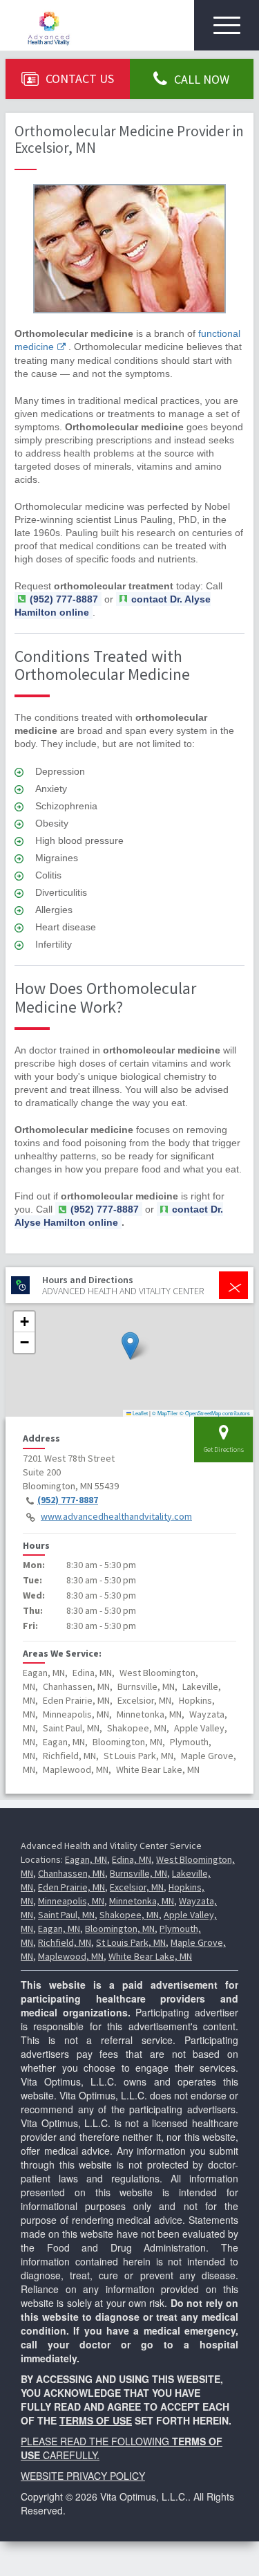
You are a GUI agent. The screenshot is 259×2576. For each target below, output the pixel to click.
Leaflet (140, 1413)
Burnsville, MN (138, 1873)
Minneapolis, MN (71, 1901)
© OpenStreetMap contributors (215, 1413)
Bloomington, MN (120, 1929)
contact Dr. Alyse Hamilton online (119, 1216)
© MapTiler (165, 1413)
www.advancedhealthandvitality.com (116, 1516)
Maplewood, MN (71, 1956)
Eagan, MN (86, 1859)
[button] (130, 1346)
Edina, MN (132, 1859)
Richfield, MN (65, 1942)
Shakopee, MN (129, 1915)
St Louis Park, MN (131, 1942)
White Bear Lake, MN (150, 1956)
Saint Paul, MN (66, 1915)
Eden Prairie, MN (71, 1887)
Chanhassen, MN (71, 1873)
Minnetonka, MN (142, 1901)
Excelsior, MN (137, 1887)
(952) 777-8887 (68, 1500)
